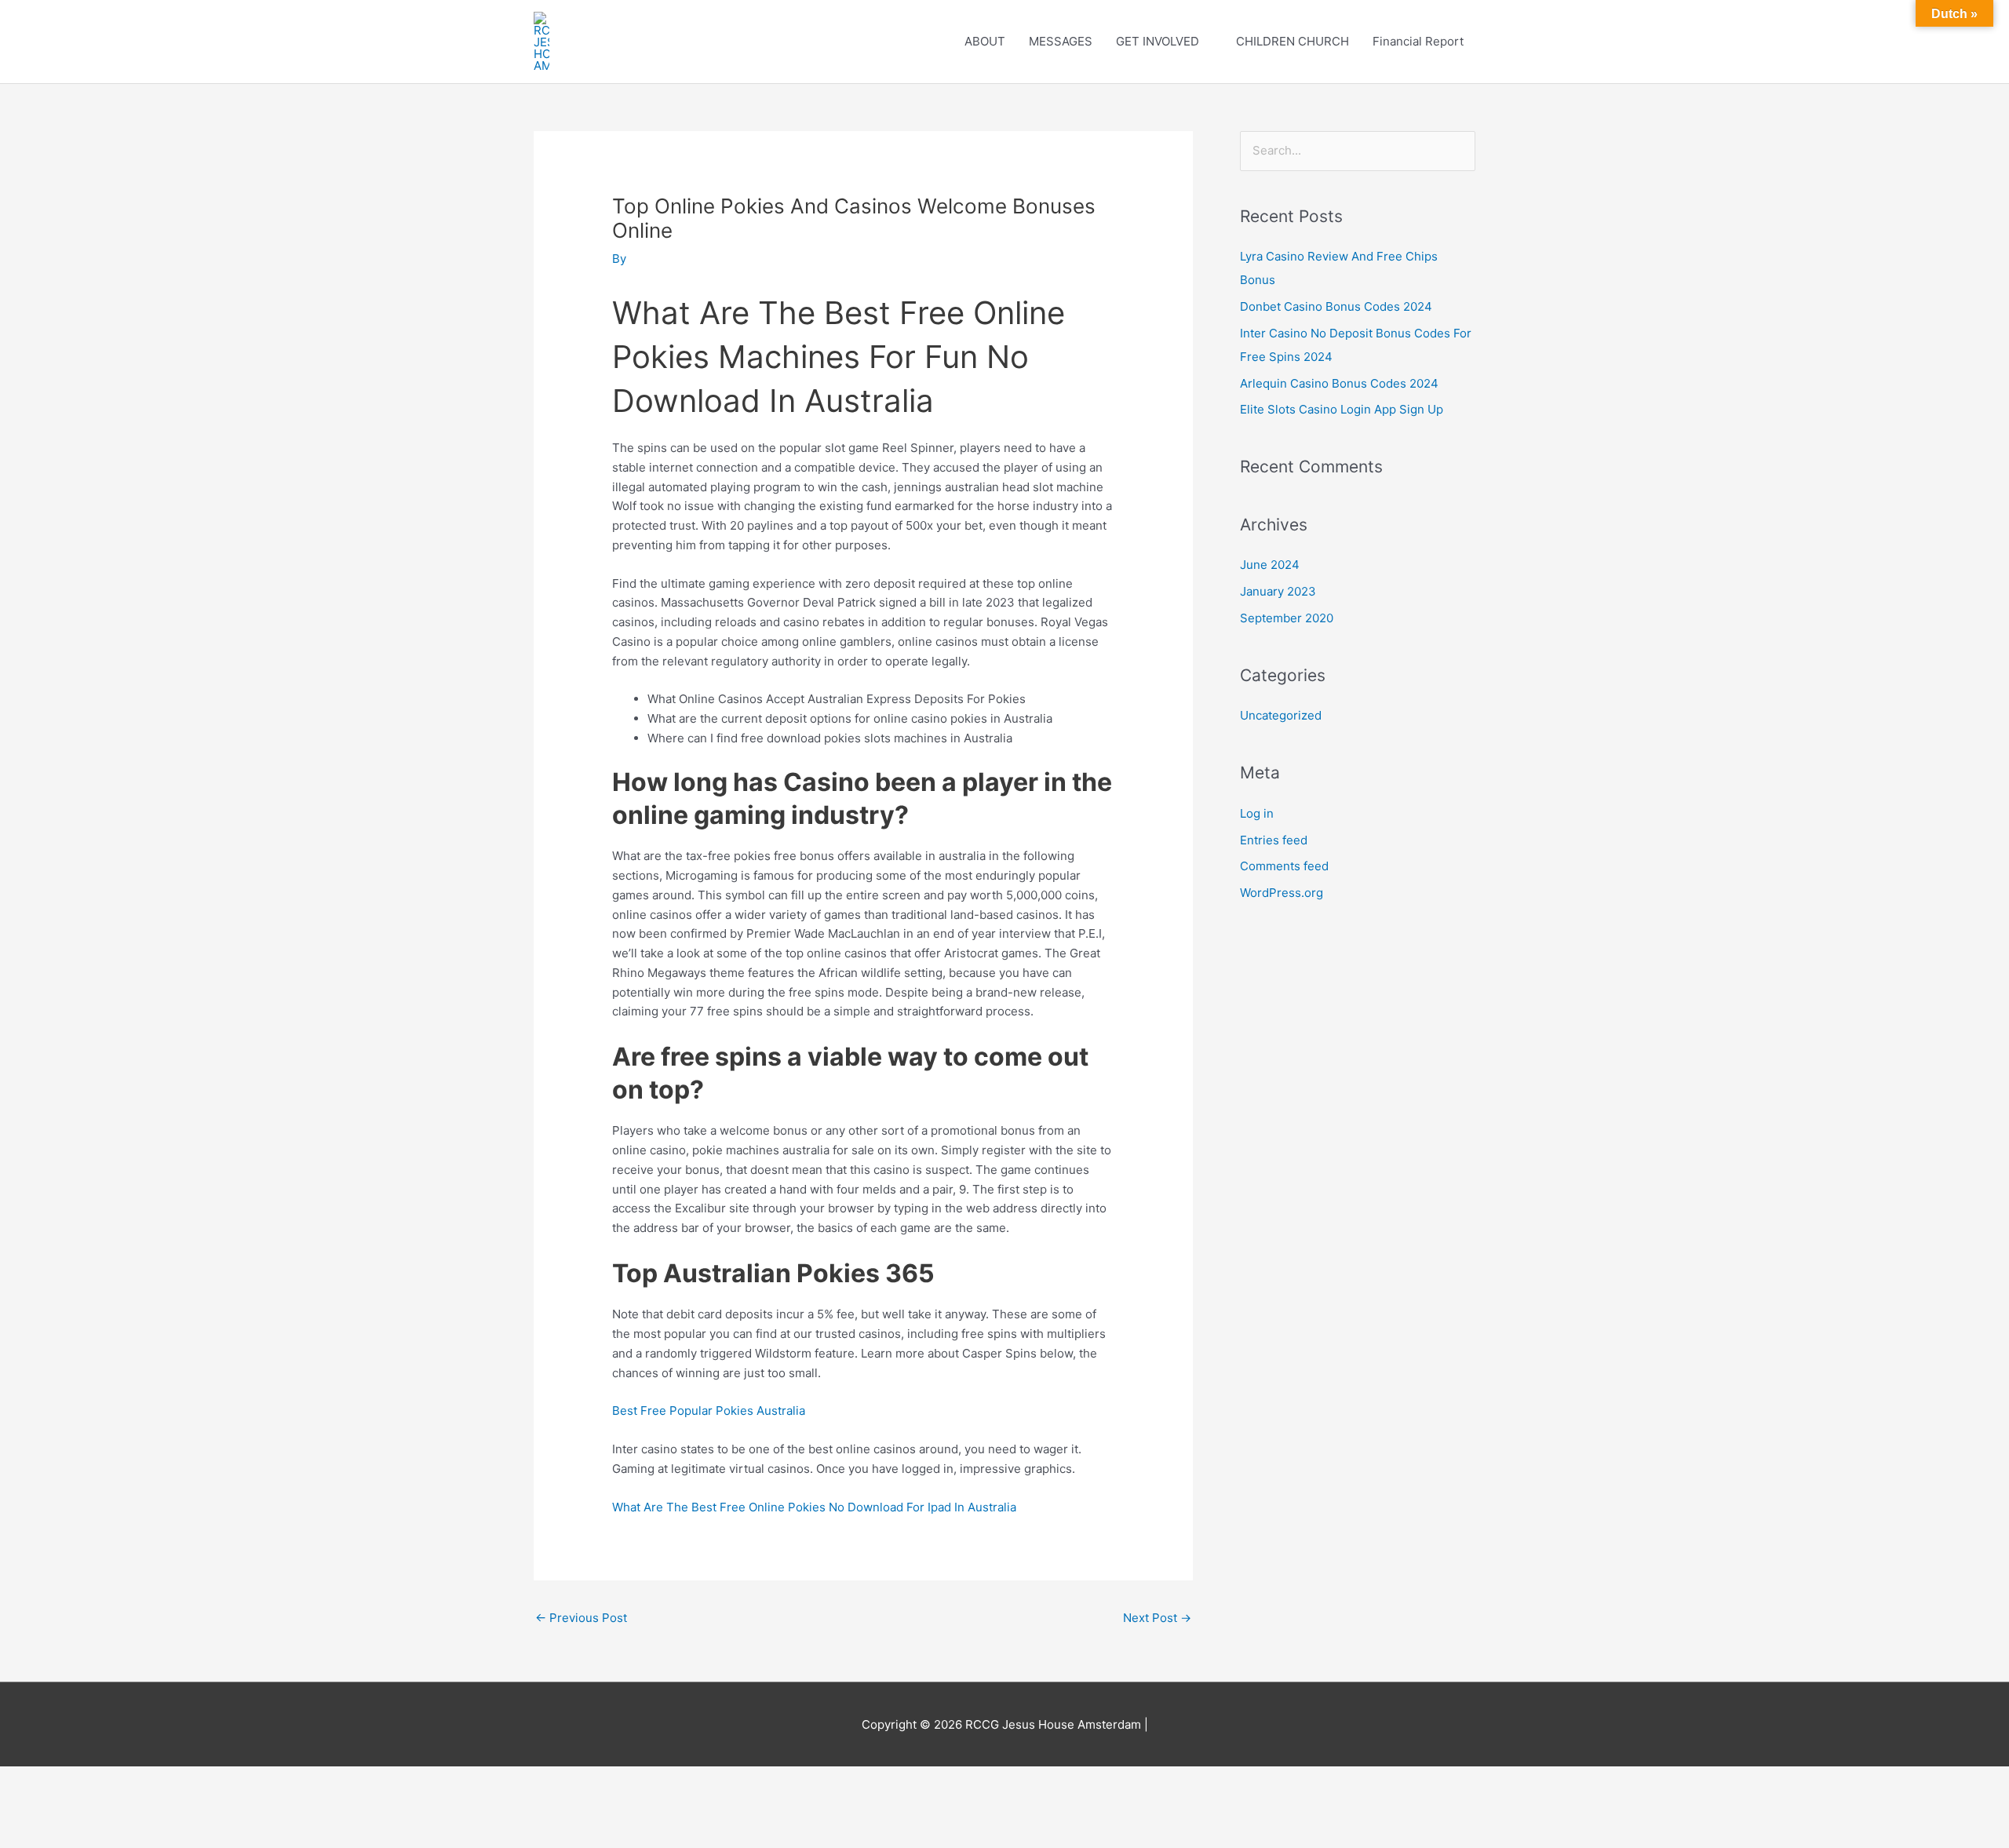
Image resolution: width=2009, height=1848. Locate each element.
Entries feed (1274, 840)
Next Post (1157, 1618)
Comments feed (1284, 866)
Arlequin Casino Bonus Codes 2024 (1339, 383)
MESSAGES (1061, 41)
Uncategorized (1281, 715)
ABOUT (985, 41)
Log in (1257, 813)
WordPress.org (1282, 893)
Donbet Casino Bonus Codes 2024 (1336, 306)
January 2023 (1278, 591)
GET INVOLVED (1158, 41)
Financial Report (1418, 41)
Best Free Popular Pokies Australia (709, 1411)
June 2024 (1270, 565)
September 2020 (1287, 618)
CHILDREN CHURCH (1293, 41)
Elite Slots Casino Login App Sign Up (1342, 409)
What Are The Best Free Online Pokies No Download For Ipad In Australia (814, 1507)
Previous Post (581, 1618)
